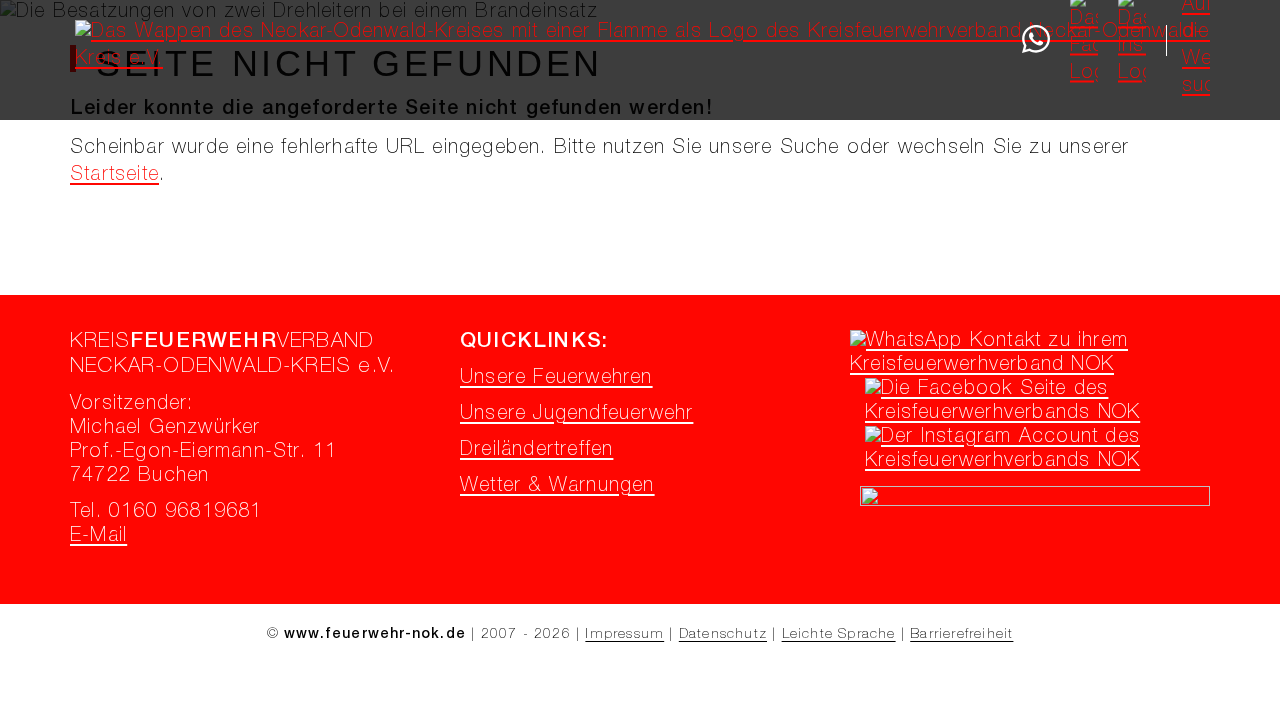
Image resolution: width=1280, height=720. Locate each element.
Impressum (624, 635)
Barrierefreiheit (961, 635)
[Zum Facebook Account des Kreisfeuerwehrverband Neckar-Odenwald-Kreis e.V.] (1040, 414)
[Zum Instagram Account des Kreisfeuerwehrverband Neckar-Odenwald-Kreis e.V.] (1040, 462)
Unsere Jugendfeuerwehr (576, 415)
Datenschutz (723, 635)
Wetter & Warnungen (557, 487)
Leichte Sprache (839, 635)
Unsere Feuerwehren (556, 379)
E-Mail (98, 537)
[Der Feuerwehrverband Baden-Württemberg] (1035, 502)
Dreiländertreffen (536, 451)
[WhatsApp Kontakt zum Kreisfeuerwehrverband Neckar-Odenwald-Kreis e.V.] (1025, 366)
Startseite (114, 176)
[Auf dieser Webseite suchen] (1196, 39)
